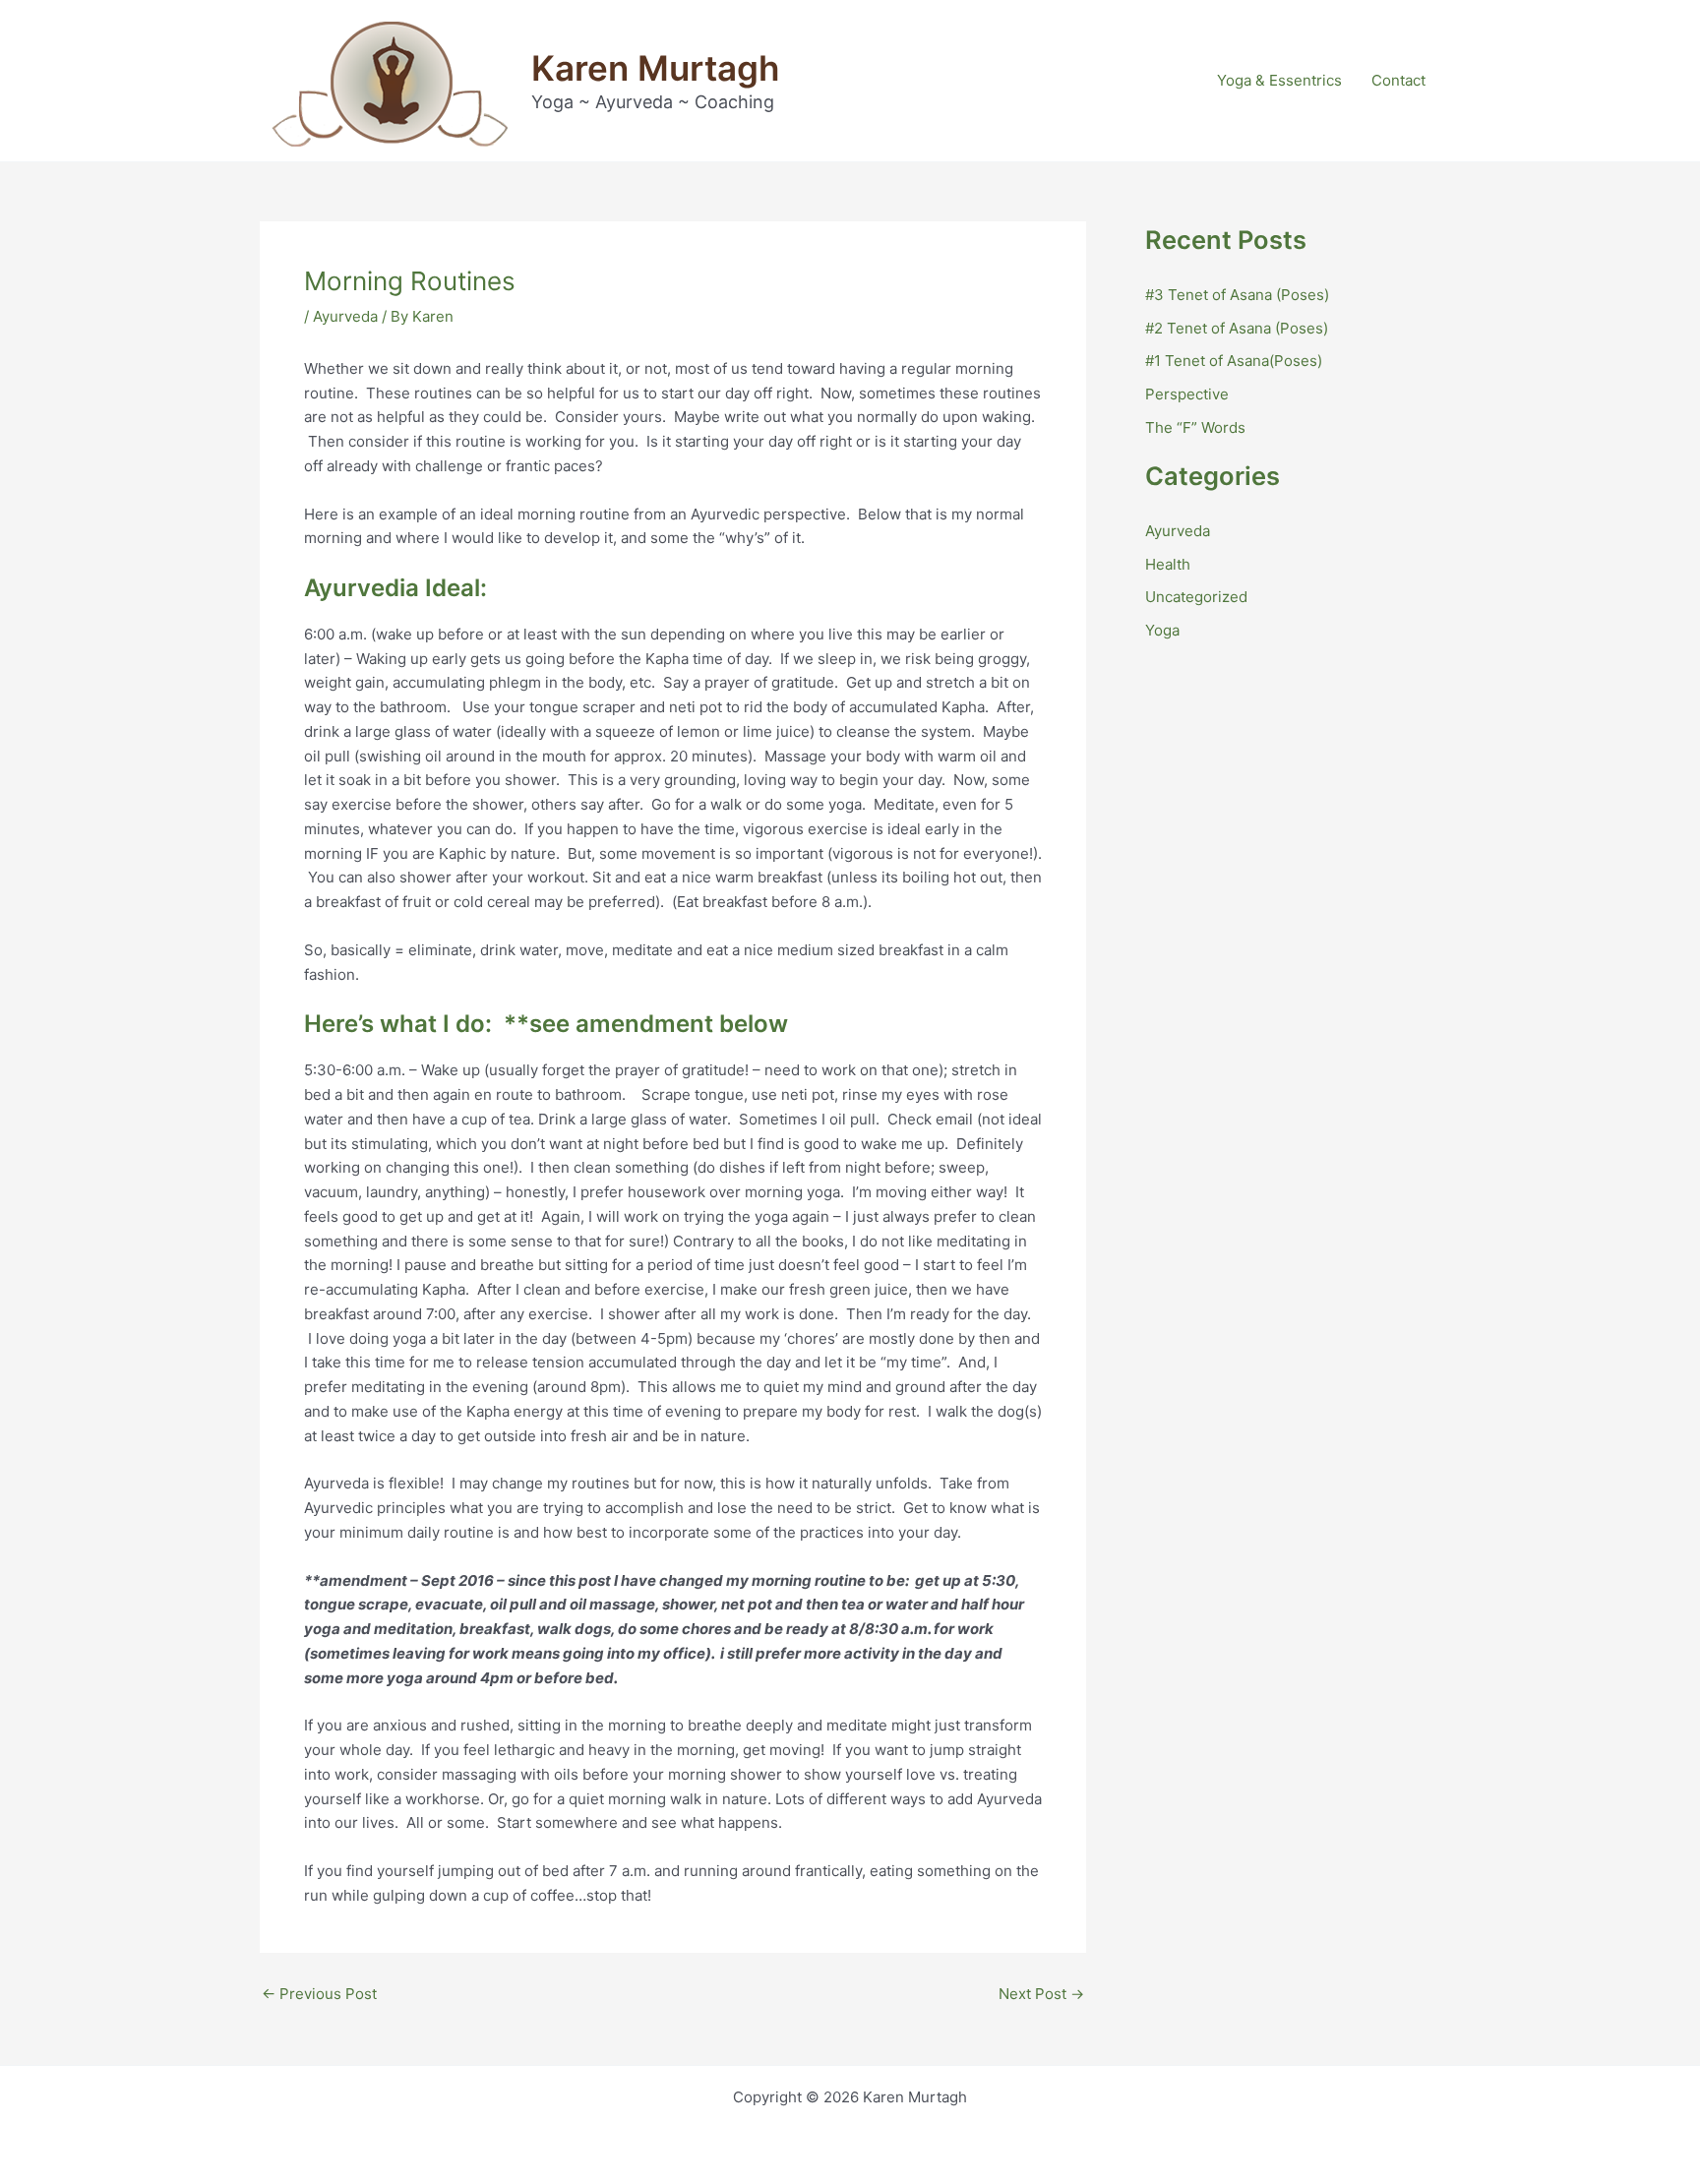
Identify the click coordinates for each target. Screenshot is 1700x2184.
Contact (1398, 80)
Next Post (1041, 1994)
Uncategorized (1196, 597)
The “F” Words (1195, 427)
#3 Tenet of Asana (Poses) (1237, 295)
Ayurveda (345, 316)
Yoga (1162, 630)
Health (1168, 564)
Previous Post (319, 1994)
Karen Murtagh (655, 68)
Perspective (1187, 394)
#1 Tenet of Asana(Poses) (1234, 361)
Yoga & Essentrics (1279, 80)
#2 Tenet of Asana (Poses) (1237, 328)
